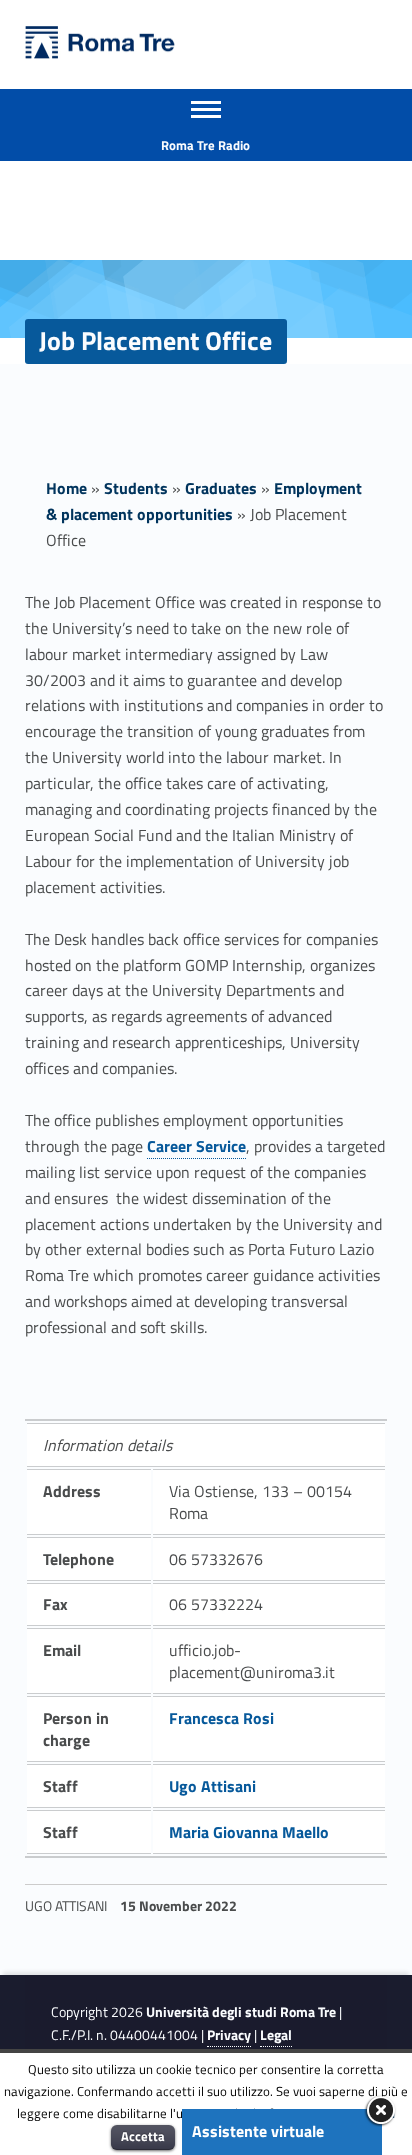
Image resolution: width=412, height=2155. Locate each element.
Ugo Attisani (212, 1786)
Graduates (221, 488)
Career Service (196, 1146)
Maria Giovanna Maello (249, 1832)
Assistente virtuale (258, 2131)
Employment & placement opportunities (204, 501)
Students (136, 488)
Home (66, 488)
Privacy (229, 2035)
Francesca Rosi (221, 1718)
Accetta (143, 2136)
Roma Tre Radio (205, 145)
